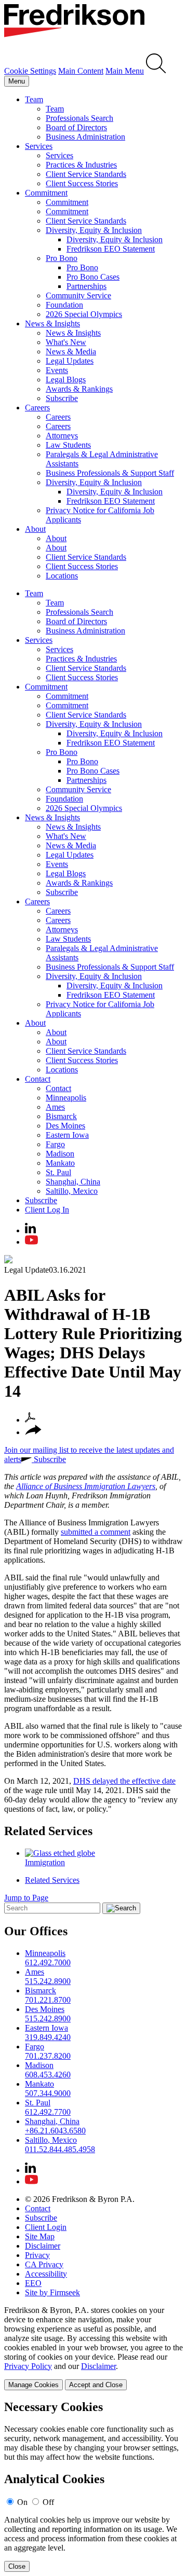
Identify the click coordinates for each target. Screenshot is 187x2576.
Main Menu (125, 71)
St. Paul (58, 1172)
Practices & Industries (81, 165)
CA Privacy (44, 2264)
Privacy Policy (28, 2366)
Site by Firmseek (52, 2292)
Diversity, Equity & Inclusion (94, 230)
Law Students (68, 445)
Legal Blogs (66, 380)
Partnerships (86, 286)
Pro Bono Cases (93, 277)
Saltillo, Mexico (72, 1191)
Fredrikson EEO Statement (111, 249)
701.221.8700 (48, 2000)
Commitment (46, 193)
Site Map (40, 2236)
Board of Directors (76, 127)
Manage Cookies (34, 2385)
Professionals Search (79, 118)
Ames (55, 1107)
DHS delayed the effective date (124, 1781)
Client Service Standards (86, 174)
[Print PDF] (30, 1420)
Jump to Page (26, 1898)
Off (48, 2502)
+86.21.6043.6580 (55, 2131)
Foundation (64, 305)
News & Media (71, 352)
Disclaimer (43, 2246)
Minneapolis (66, 1098)
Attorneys (62, 436)
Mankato (60, 1163)
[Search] (156, 71)
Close (17, 2566)
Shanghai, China (73, 1182)
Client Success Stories (82, 183)
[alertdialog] (94, 2486)
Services (39, 146)
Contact (38, 1079)
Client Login (46, 2227)
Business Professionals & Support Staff (110, 473)
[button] (33, 1432)
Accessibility (46, 2274)
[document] (94, 2486)
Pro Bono (62, 258)
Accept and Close (96, 2385)
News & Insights (52, 323)
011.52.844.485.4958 (60, 2149)
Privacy (37, 2255)
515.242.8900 (48, 1981)
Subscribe (62, 398)
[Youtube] (31, 1242)
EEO (33, 2283)
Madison (60, 1154)
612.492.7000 (48, 1962)
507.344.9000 (48, 2093)
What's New (66, 342)
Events (57, 370)
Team (34, 99)
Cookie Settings (30, 71)
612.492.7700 (48, 2112)
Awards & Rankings (79, 389)
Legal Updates (70, 361)
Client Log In (47, 1210)
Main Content (81, 71)
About (35, 529)
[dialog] (94, 2348)
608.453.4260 (48, 2075)
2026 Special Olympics (84, 314)
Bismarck (61, 1116)
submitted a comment (96, 1532)
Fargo (55, 1144)
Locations (62, 576)
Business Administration (85, 137)
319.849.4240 (48, 2037)
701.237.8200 (48, 2056)
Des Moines (65, 1126)
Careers (37, 408)
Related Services (48, 1831)
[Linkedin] (30, 1230)
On (22, 2502)
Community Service (78, 295)
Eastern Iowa (67, 1135)
